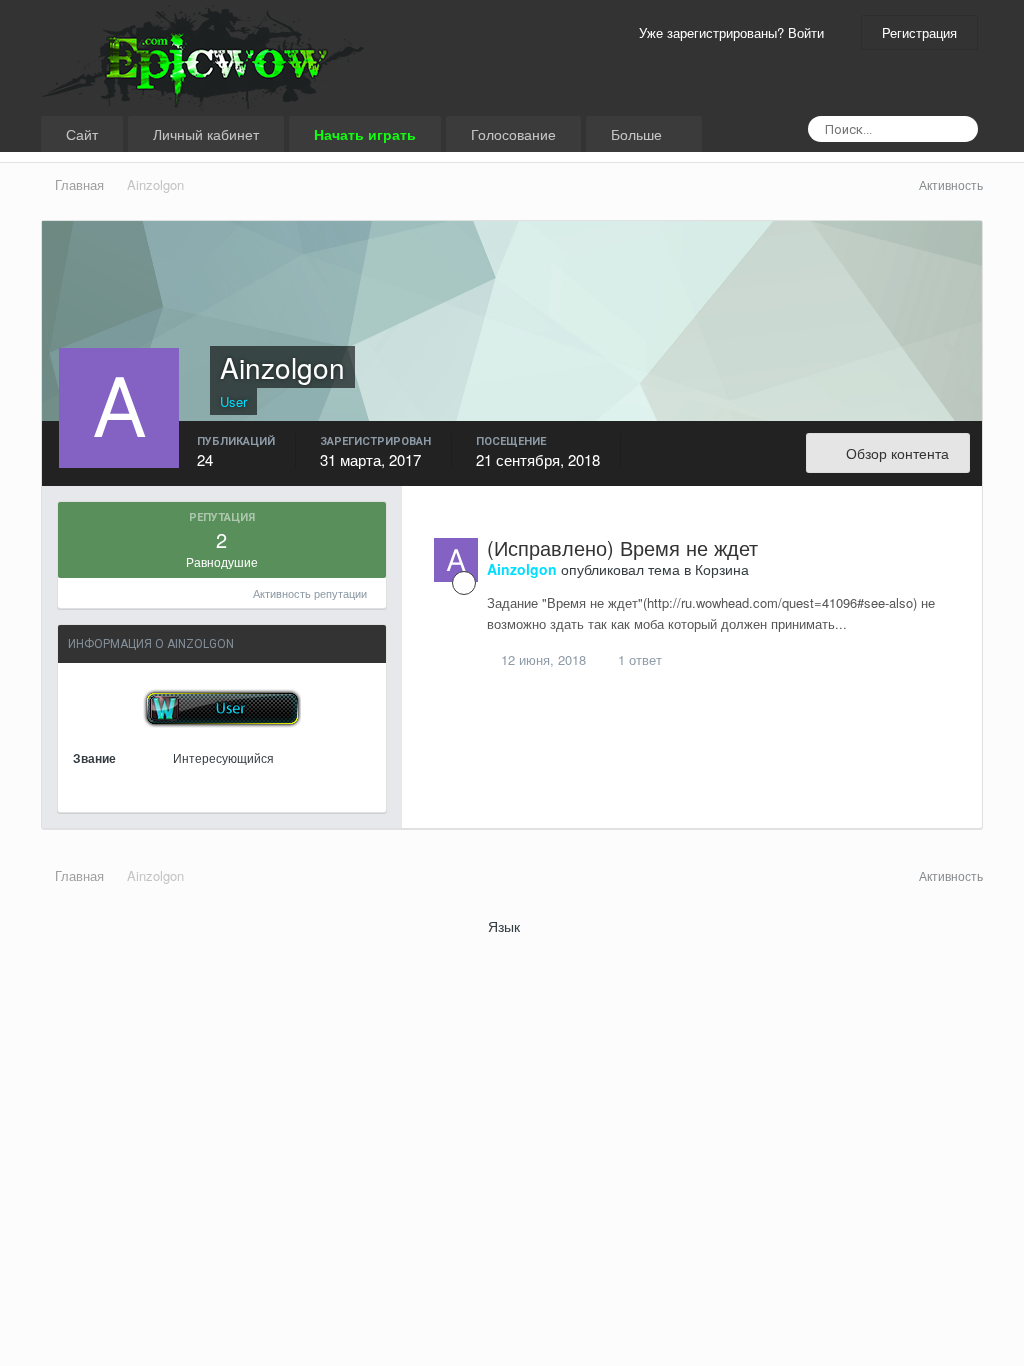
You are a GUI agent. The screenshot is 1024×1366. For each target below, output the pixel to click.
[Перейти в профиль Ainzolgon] (456, 560)
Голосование (513, 134)
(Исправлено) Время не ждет (622, 547)
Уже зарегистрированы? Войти (735, 32)
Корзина (722, 569)
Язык (506, 926)
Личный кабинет (206, 134)
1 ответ (638, 659)
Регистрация (919, 32)
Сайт (82, 134)
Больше (636, 134)
